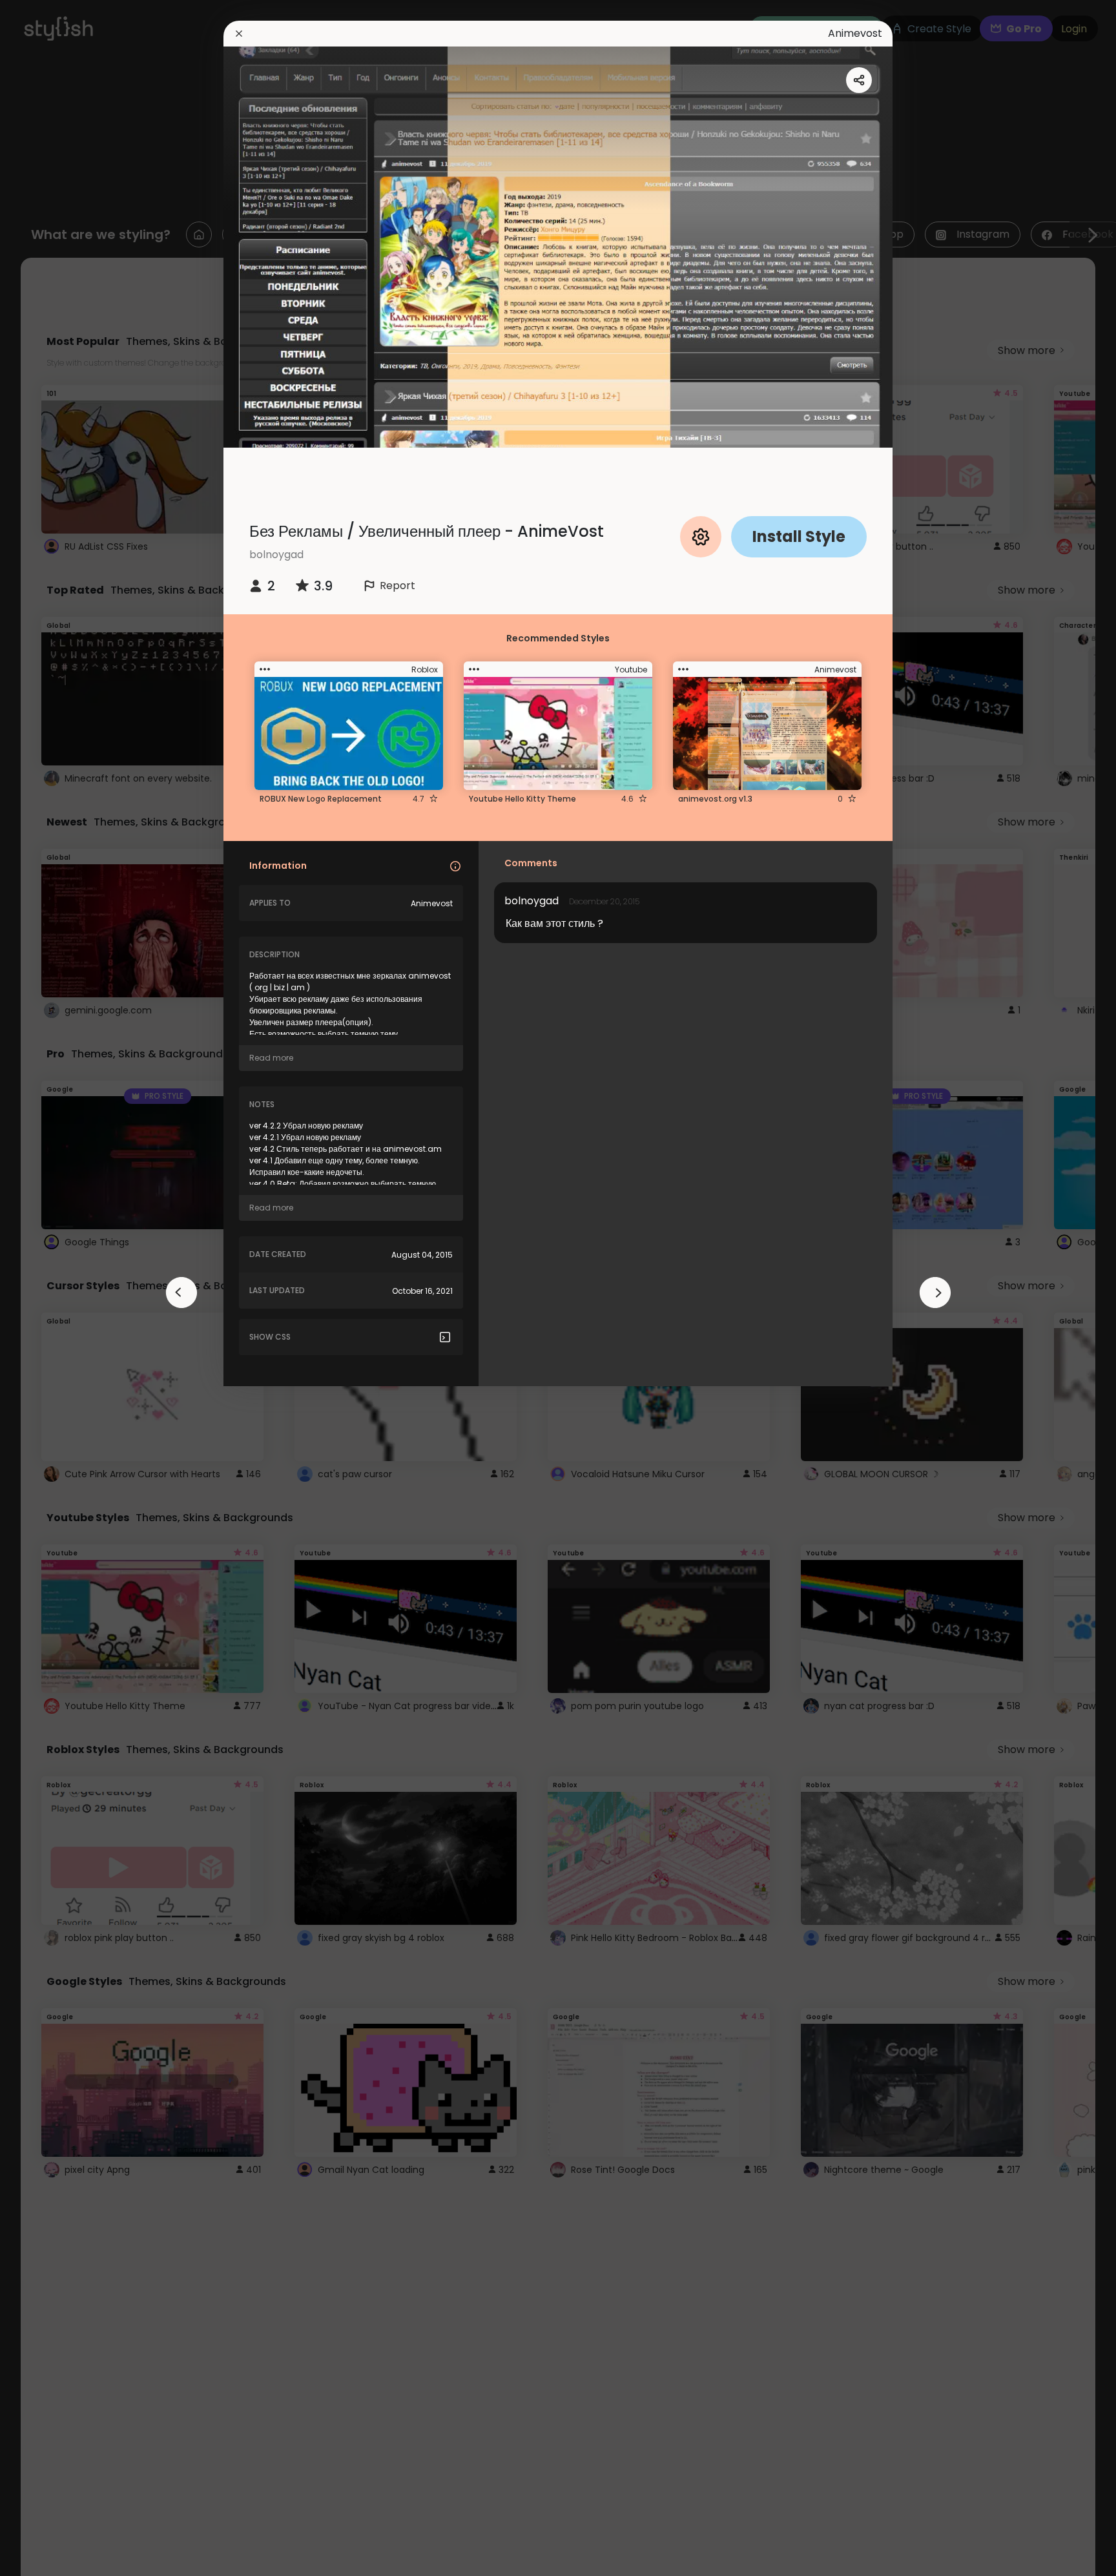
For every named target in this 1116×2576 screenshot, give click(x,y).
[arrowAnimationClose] (181, 1293)
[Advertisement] (52, 1288)
